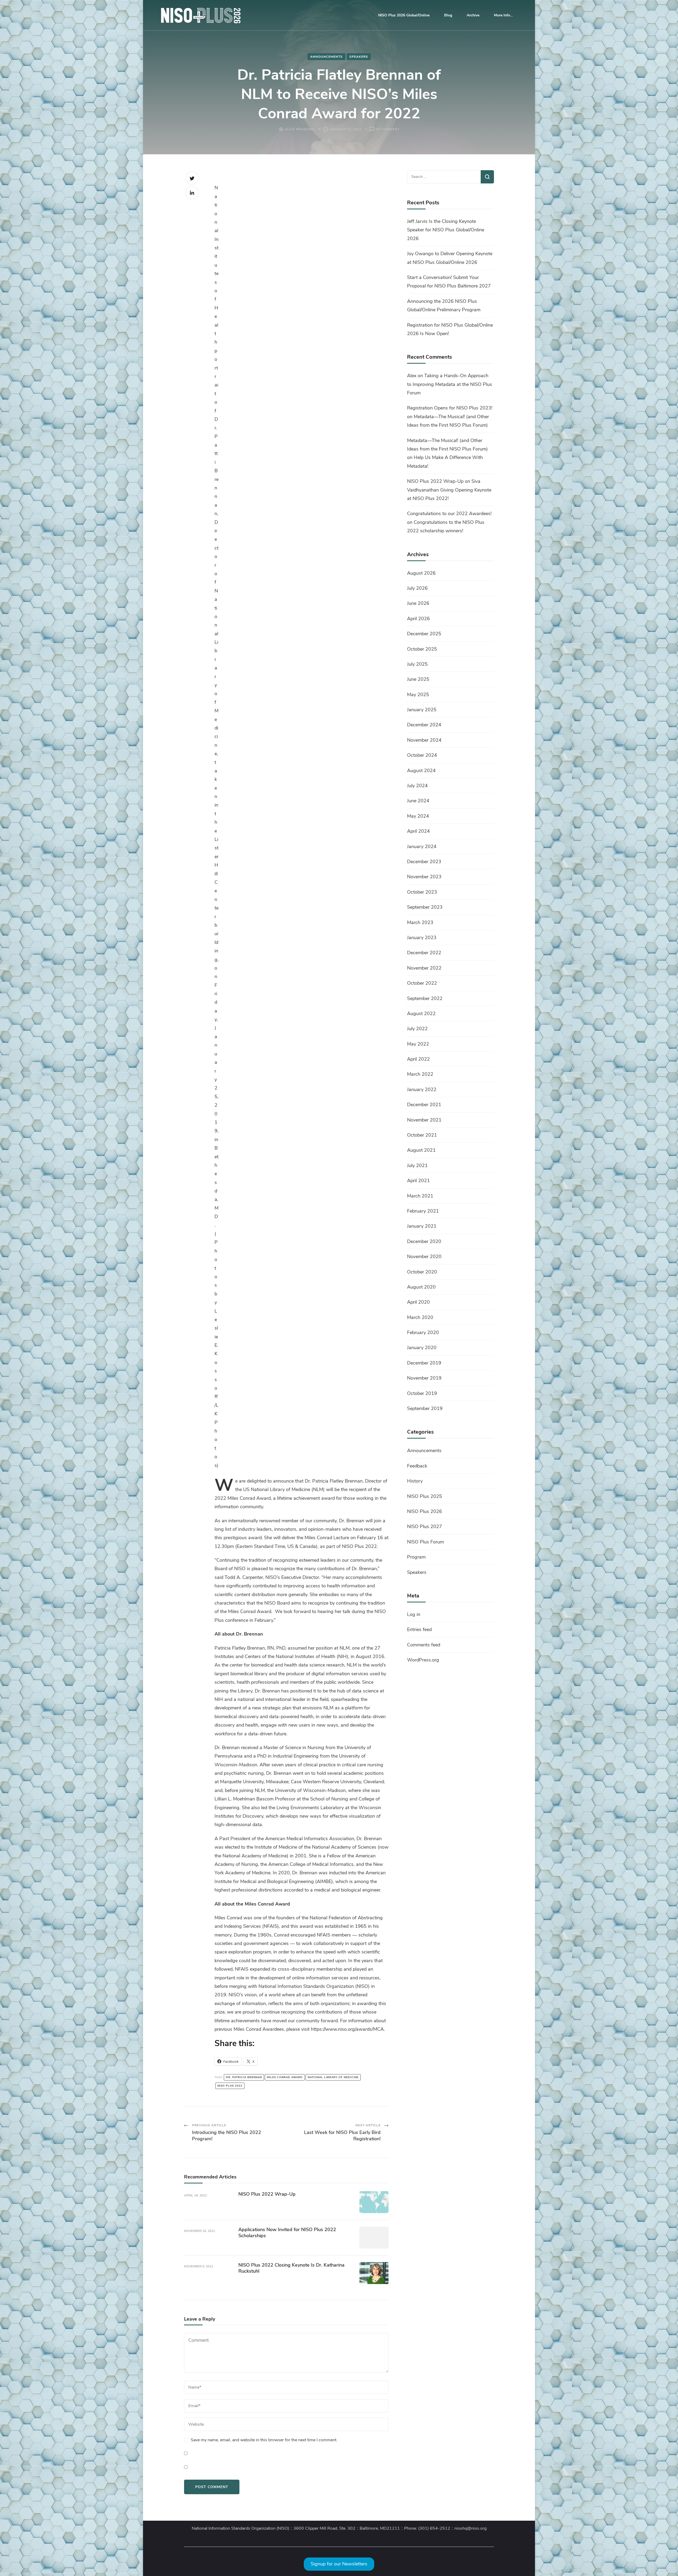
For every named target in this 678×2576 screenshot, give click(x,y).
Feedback (417, 1466)
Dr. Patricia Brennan (244, 2077)
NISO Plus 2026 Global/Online (404, 15)
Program (416, 1557)
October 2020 (422, 1272)
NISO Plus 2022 (230, 2086)
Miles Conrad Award (285, 2077)
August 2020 (421, 1287)
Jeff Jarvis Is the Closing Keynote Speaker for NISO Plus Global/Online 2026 (446, 230)
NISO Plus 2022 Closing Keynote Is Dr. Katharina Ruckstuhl (291, 2268)
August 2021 (421, 1150)
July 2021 (417, 1165)
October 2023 (422, 892)
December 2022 (424, 953)
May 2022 (418, 1044)
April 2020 (418, 1302)
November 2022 (424, 968)
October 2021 (422, 1135)
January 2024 (422, 846)
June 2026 (418, 603)
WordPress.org (423, 1660)
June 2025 (418, 679)
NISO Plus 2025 (425, 1496)
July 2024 (417, 786)
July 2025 (417, 664)
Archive (473, 15)
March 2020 (420, 1317)
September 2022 (425, 998)
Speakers (359, 57)
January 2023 (422, 938)
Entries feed (419, 1629)
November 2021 (424, 1120)
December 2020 (424, 1241)
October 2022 (422, 983)
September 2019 (425, 1408)
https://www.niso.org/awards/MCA (347, 2029)
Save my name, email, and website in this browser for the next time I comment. (264, 2440)
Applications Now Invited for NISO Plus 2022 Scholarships (287, 2233)
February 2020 (423, 1332)
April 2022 (418, 1059)
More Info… (503, 15)
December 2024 (424, 725)
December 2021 (424, 1105)
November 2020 (424, 1257)
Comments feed (424, 1645)
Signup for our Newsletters (339, 2564)
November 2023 (424, 877)
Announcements (326, 57)
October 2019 (422, 1393)
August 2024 (421, 771)
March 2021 (420, 1196)
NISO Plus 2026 (425, 1511)
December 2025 (424, 634)
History (415, 1481)
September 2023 (425, 907)
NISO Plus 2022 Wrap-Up (267, 2194)
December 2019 (424, 1363)
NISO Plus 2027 (425, 1526)
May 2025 (418, 695)
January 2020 (422, 1348)
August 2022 (421, 1014)
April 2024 (418, 831)
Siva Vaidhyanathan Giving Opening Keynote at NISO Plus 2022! (449, 490)
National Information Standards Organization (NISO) (240, 2528)
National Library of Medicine (333, 2077)
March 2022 (420, 1074)
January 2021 (422, 1226)
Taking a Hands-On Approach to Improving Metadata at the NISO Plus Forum (450, 384)
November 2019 (424, 1378)
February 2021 (423, 1211)
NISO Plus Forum (425, 1542)
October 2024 (422, 755)
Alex (412, 376)
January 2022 (422, 1089)
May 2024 (418, 816)
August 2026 (421, 573)
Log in (414, 1614)
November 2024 (424, 740)
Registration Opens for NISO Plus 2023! (450, 408)
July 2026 (417, 588)
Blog (448, 15)
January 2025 (422, 710)
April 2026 (418, 619)
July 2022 (417, 1029)
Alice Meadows (300, 129)
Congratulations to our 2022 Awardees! (449, 514)
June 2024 (418, 801)
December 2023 (424, 862)
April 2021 (418, 1181)
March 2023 (420, 922)
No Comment (388, 130)
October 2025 (422, 649)
